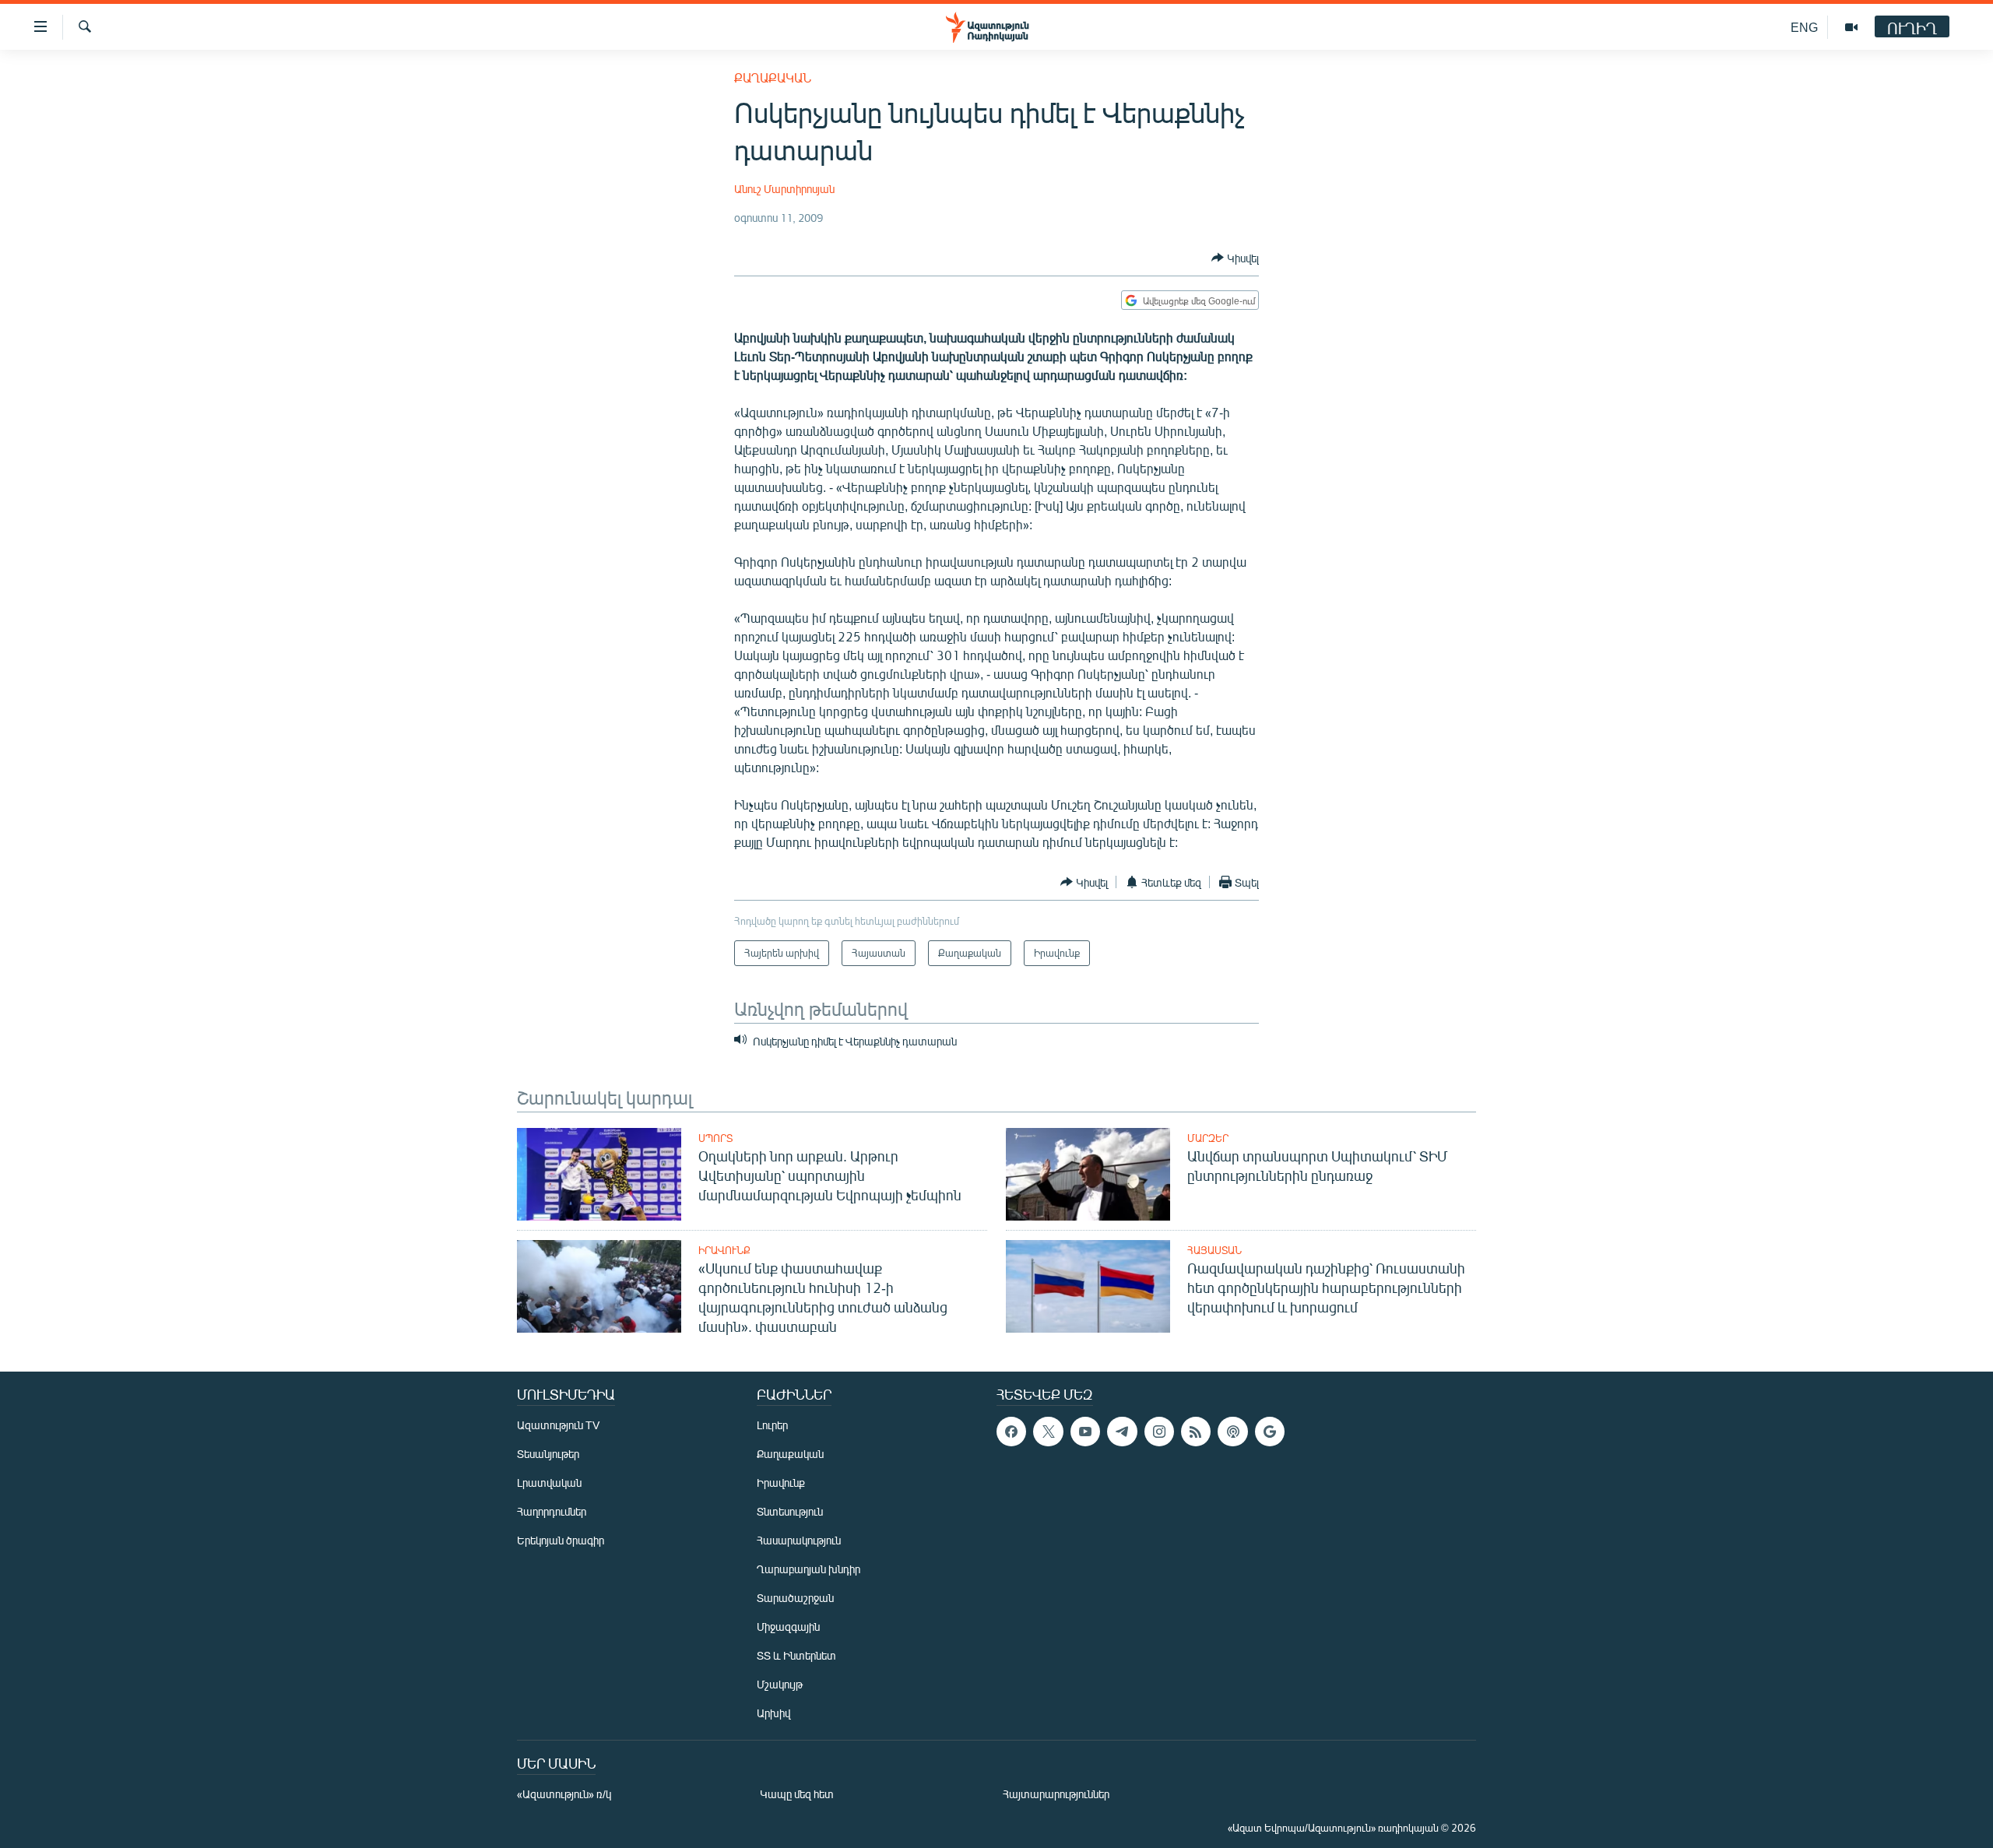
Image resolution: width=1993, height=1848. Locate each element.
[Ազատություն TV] (1851, 27)
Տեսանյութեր (548, 1454)
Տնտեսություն (790, 1511)
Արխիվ (773, 1713)
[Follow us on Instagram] (1159, 1432)
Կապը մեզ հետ (797, 1794)
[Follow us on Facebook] (1011, 1432)
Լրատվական (549, 1483)
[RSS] (1196, 1432)
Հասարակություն (799, 1540)
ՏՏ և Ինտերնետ (796, 1655)
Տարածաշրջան (795, 1598)
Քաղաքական (773, 77)
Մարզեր (1208, 1138)
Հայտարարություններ (1056, 1794)
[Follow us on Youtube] (1085, 1432)
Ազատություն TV (558, 1425)
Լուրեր (772, 1425)
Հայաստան (1214, 1250)
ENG (1804, 27)
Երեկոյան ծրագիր (561, 1540)
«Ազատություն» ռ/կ (564, 1794)
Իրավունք (724, 1250)
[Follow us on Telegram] (1122, 1432)
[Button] (1235, 258)
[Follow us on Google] (1270, 1432)
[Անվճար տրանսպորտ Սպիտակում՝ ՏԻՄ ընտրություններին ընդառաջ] (1088, 1174)
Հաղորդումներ (552, 1511)
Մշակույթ (780, 1684)
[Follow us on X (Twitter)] (1048, 1432)
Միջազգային (788, 1627)
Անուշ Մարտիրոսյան (784, 189)
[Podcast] (1232, 1432)
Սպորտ (715, 1138)
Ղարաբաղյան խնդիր (808, 1569)
